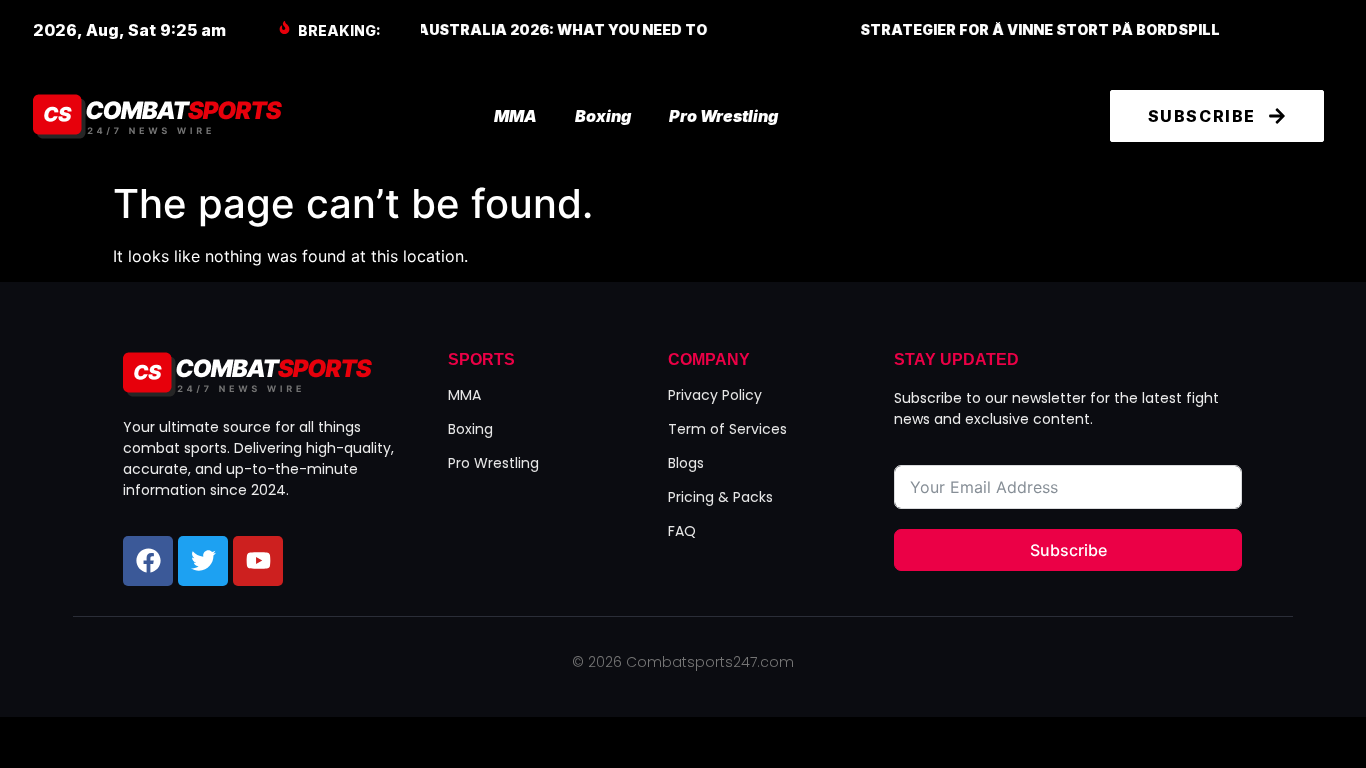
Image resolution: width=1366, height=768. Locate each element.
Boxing (603, 116)
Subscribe (1068, 550)
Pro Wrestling (723, 116)
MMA (515, 116)
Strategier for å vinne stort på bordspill (847, 29)
